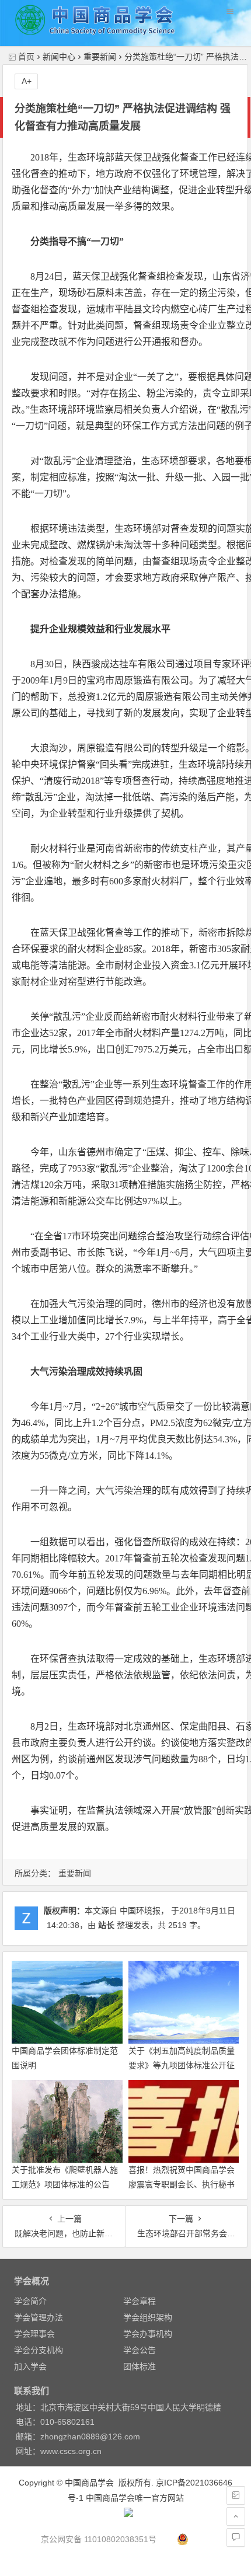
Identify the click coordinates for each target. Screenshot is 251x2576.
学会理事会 (34, 2334)
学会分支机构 (39, 2350)
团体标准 (140, 2366)
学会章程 (140, 2301)
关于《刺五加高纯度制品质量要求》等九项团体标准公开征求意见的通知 (182, 2065)
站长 (106, 1925)
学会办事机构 (148, 2334)
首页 (26, 57)
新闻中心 (59, 57)
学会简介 (30, 2301)
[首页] (236, 2495)
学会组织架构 (148, 2317)
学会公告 (140, 2350)
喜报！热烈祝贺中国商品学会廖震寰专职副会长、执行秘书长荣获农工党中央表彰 (182, 2184)
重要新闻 (100, 57)
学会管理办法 (39, 2317)
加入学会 (30, 2366)
